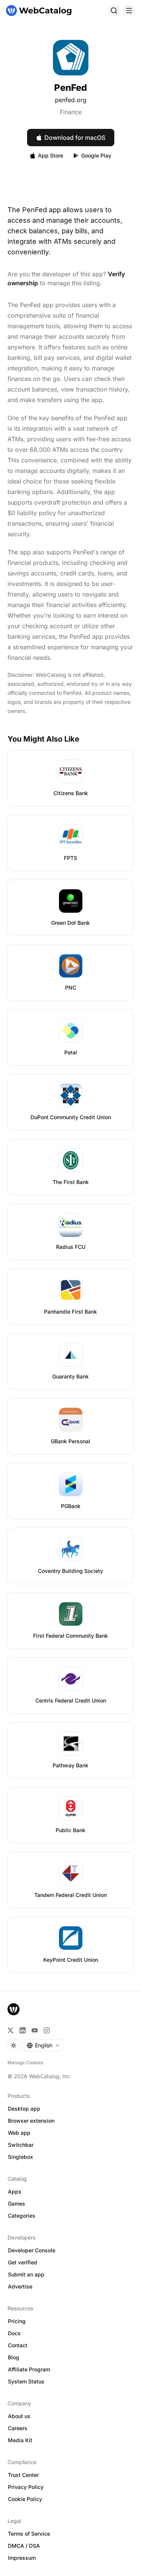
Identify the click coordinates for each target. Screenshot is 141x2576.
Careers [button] (18, 2428)
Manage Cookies (25, 2063)
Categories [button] (22, 2216)
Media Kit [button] (20, 2440)
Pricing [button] (17, 2321)
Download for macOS (75, 138)
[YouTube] (35, 2030)
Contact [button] (18, 2345)
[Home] (39, 11)
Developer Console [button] (32, 2250)
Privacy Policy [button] (26, 2487)
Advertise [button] (20, 2286)
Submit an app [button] (26, 2274)
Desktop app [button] (24, 2109)
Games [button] (17, 2204)
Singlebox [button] (20, 2157)
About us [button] (19, 2416)
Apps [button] (15, 2191)
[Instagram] (47, 2030)
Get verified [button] (23, 2262)
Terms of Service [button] (29, 2534)
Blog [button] (14, 2357)
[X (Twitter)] (11, 2030)
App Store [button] (51, 155)
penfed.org (71, 100)
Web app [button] (19, 2133)
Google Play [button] (96, 155)
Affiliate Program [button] (29, 2369)
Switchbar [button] (21, 2145)
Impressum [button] (22, 2558)
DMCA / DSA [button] (24, 2546)
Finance (71, 112)
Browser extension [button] (31, 2121)
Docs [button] (14, 2333)
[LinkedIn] (23, 2030)
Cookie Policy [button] (25, 2499)
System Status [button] (26, 2381)
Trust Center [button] (23, 2475)
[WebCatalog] (14, 2009)
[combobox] (43, 2045)
